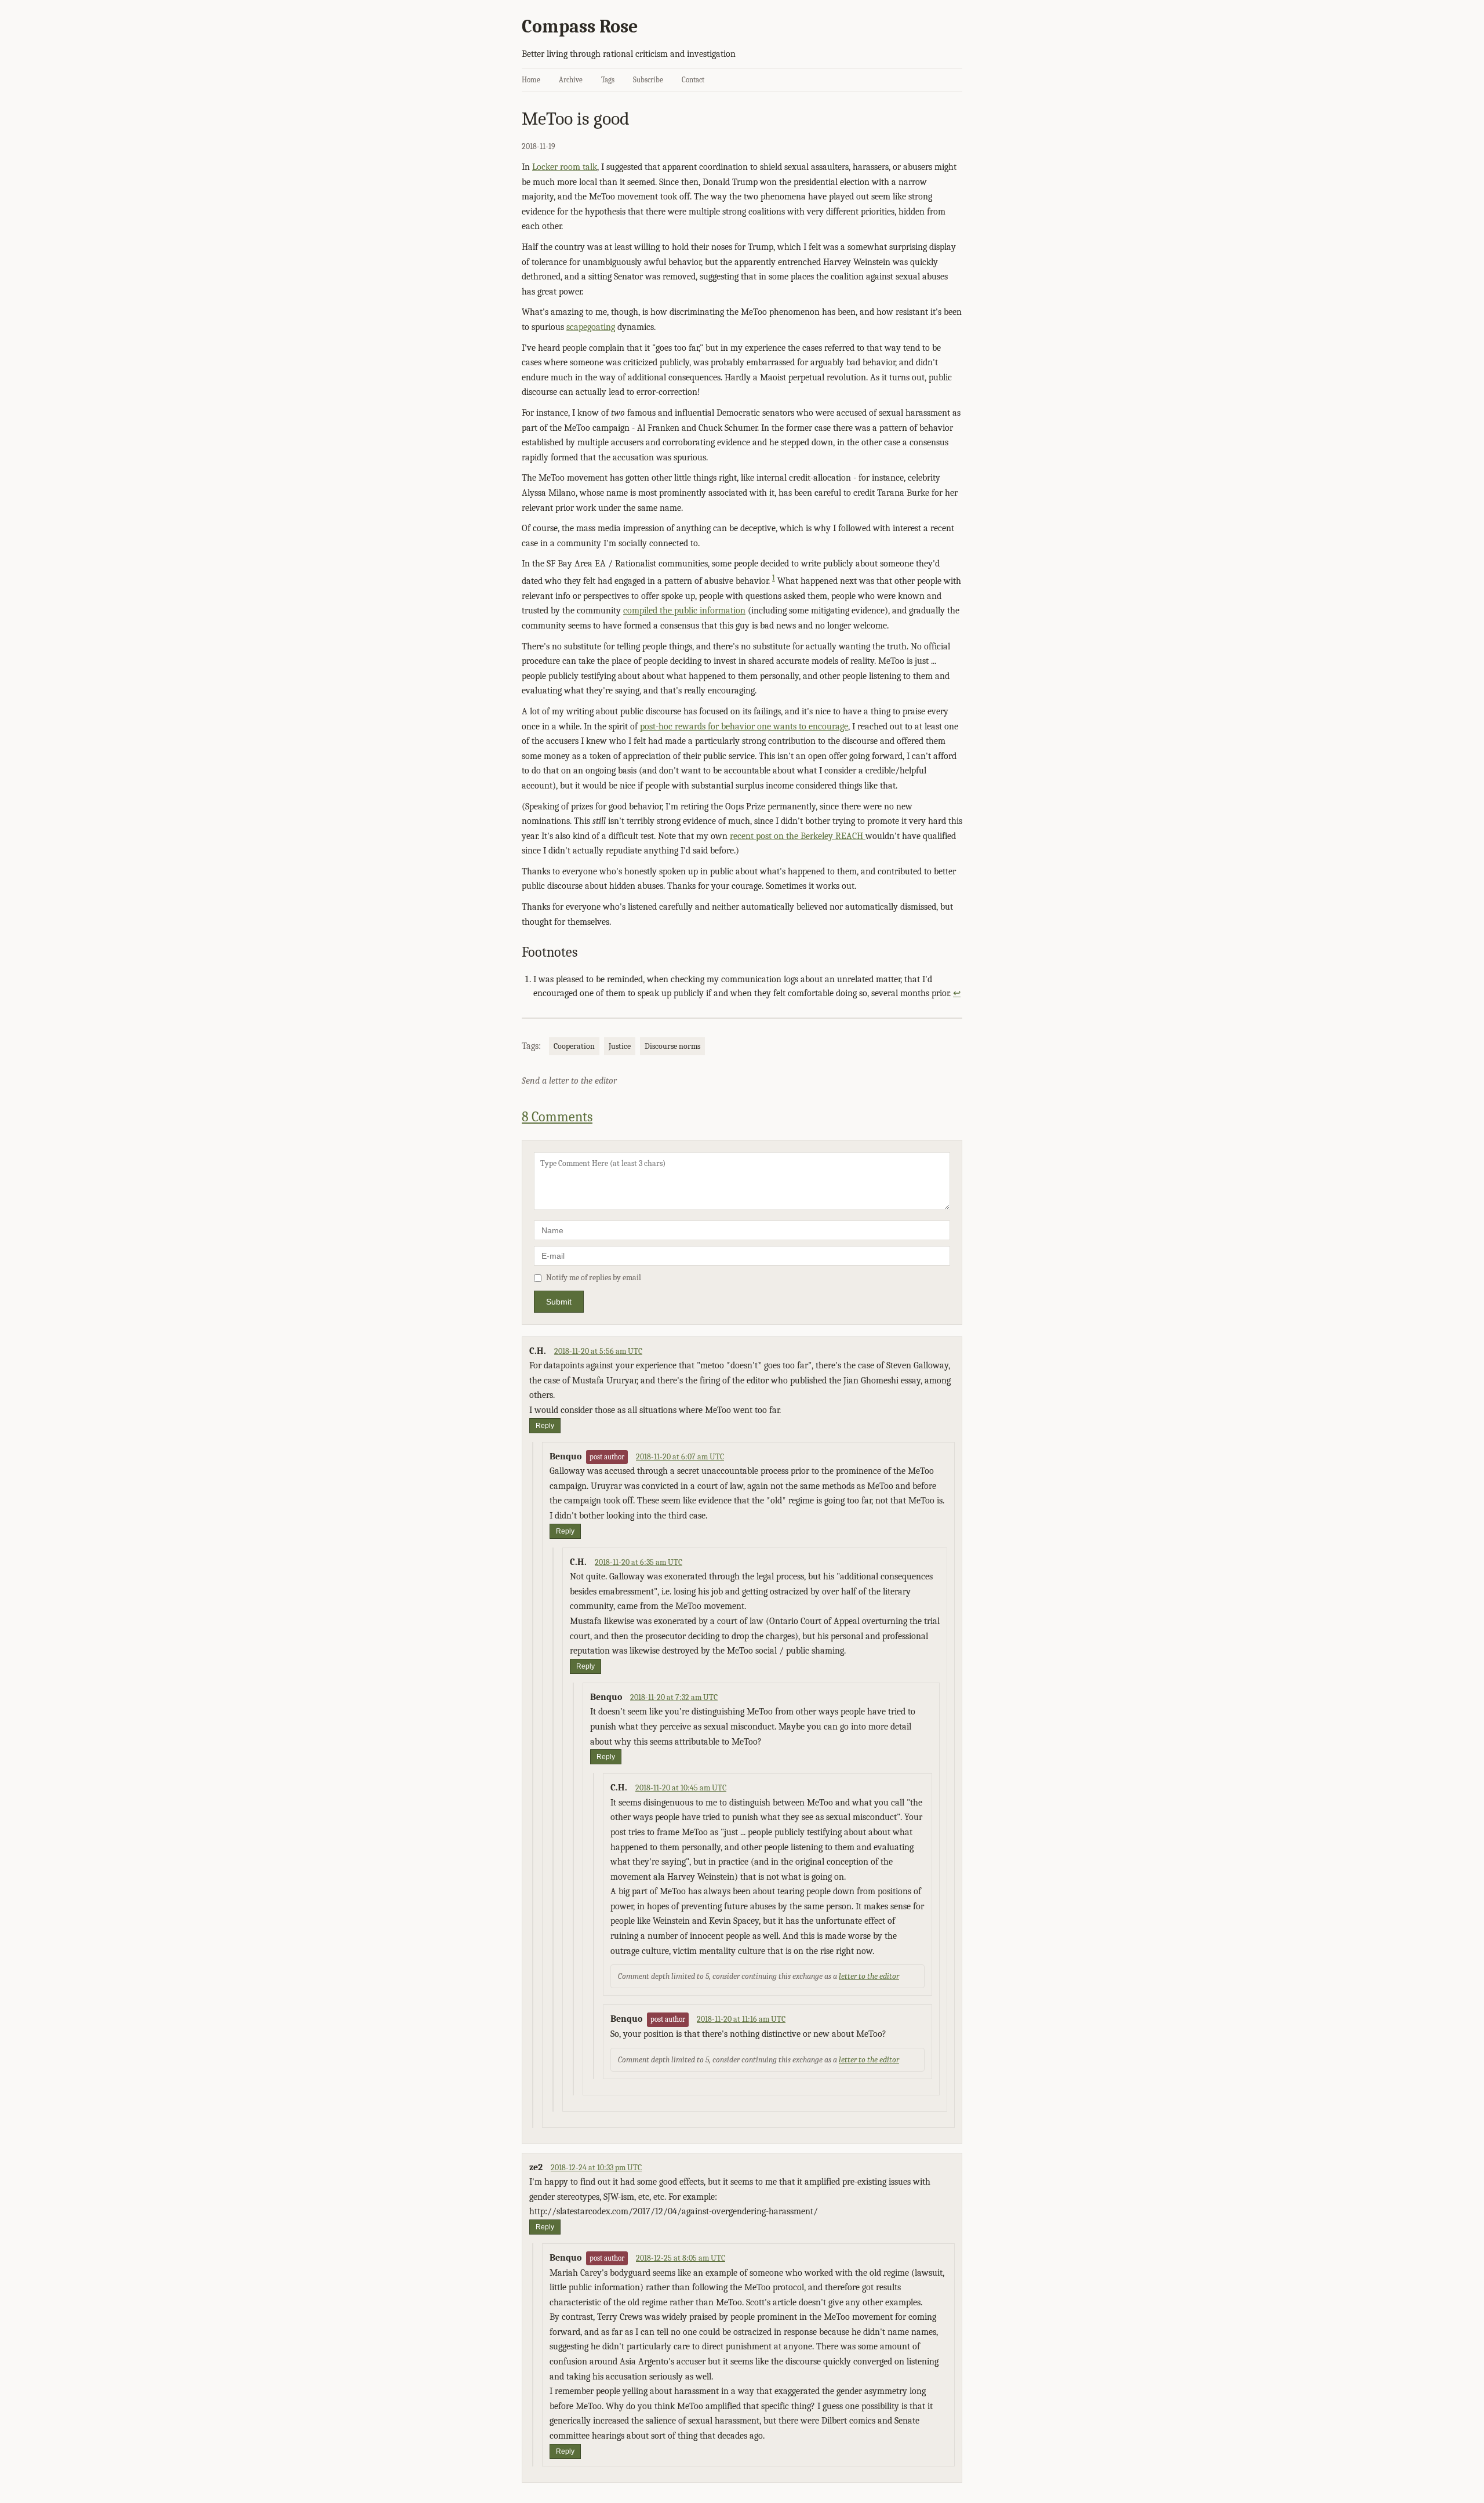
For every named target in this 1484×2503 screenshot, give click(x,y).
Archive (571, 80)
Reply (545, 1426)
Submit (559, 1302)
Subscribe (648, 80)
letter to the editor (869, 1976)
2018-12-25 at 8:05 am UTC (681, 2258)
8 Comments (557, 1117)
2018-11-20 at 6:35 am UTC (639, 1562)
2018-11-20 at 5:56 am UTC (598, 1351)
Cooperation (574, 1046)
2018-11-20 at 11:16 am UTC (741, 2019)
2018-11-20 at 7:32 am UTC (674, 1697)
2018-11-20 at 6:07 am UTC (680, 1457)
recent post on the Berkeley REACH (798, 836)
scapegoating (591, 327)
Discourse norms (672, 1046)
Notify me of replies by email (594, 1278)
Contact (693, 80)
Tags (608, 80)
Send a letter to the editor (569, 1081)
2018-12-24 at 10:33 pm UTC (596, 2168)
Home (531, 80)
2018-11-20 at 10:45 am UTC (681, 1788)
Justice (620, 1046)
